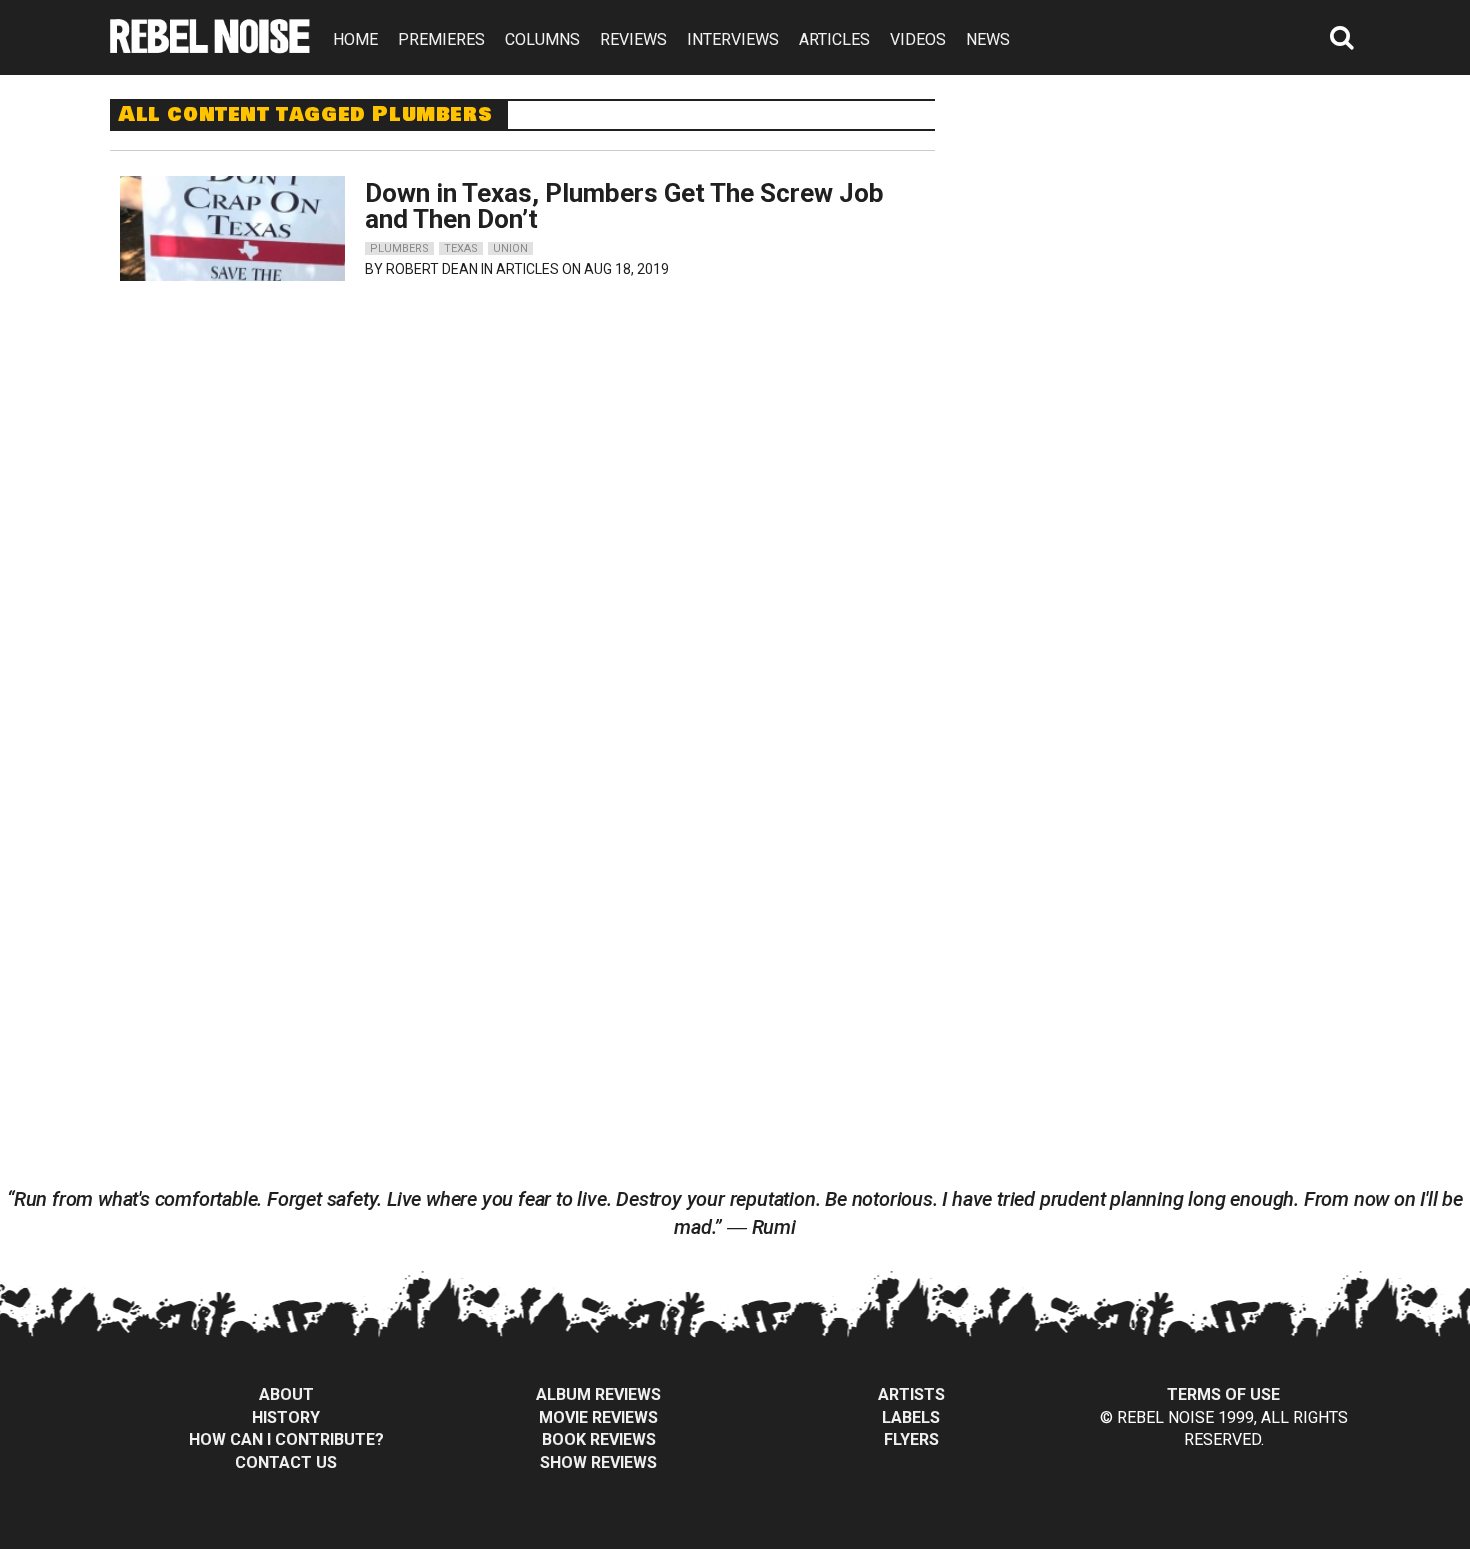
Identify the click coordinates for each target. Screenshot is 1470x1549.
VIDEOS (918, 39)
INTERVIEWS (733, 39)
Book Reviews (599, 1439)
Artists (911, 1394)
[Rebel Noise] (210, 46)
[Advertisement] (1173, 224)
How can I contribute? (286, 1439)
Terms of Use (1223, 1394)
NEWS (988, 39)
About (286, 1394)
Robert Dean (432, 269)
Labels (911, 1417)
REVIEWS (633, 39)
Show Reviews (598, 1462)
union (510, 248)
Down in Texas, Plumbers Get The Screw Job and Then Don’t (624, 206)
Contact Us (286, 1462)
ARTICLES (834, 39)
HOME (355, 39)
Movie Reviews (598, 1417)
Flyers (911, 1439)
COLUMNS (542, 39)
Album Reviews (598, 1394)
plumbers (399, 248)
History (286, 1417)
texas (461, 248)
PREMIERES (441, 39)
